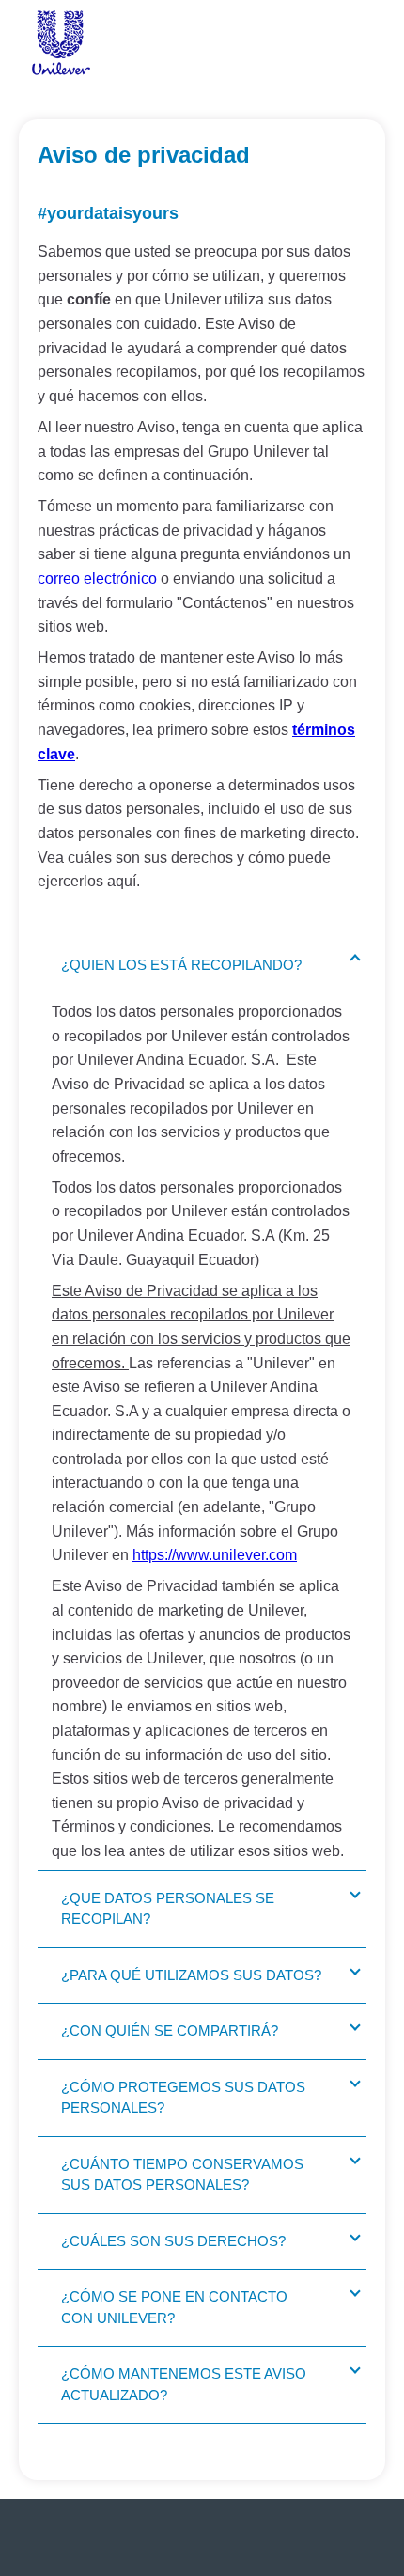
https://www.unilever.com (215, 1555)
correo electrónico (97, 578)
